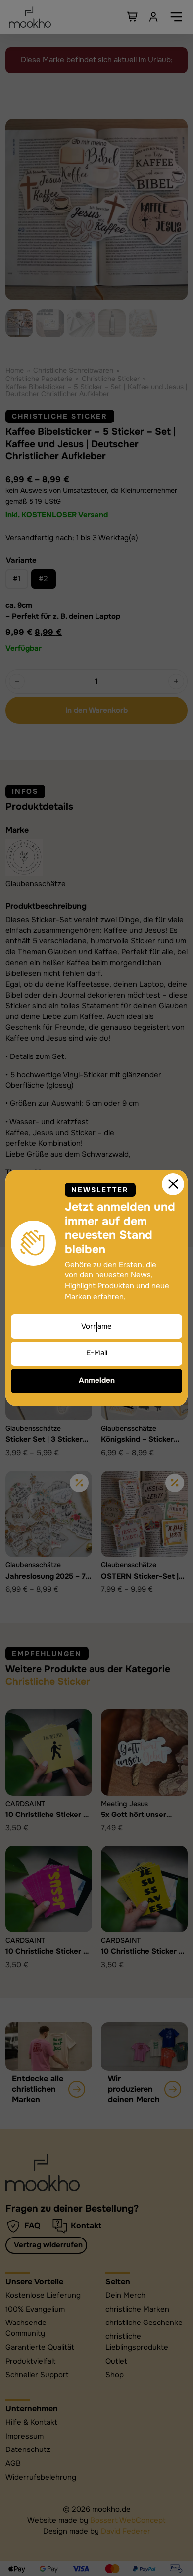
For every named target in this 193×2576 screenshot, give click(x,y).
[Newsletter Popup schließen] (173, 1184)
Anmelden (97, 1380)
